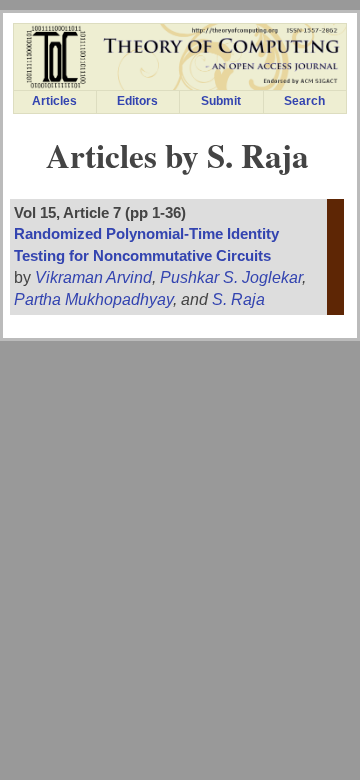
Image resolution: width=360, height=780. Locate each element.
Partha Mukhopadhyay (93, 299)
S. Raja (238, 299)
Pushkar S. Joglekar (231, 277)
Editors (137, 101)
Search (304, 101)
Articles (54, 101)
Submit (221, 101)
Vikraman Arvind (93, 277)
